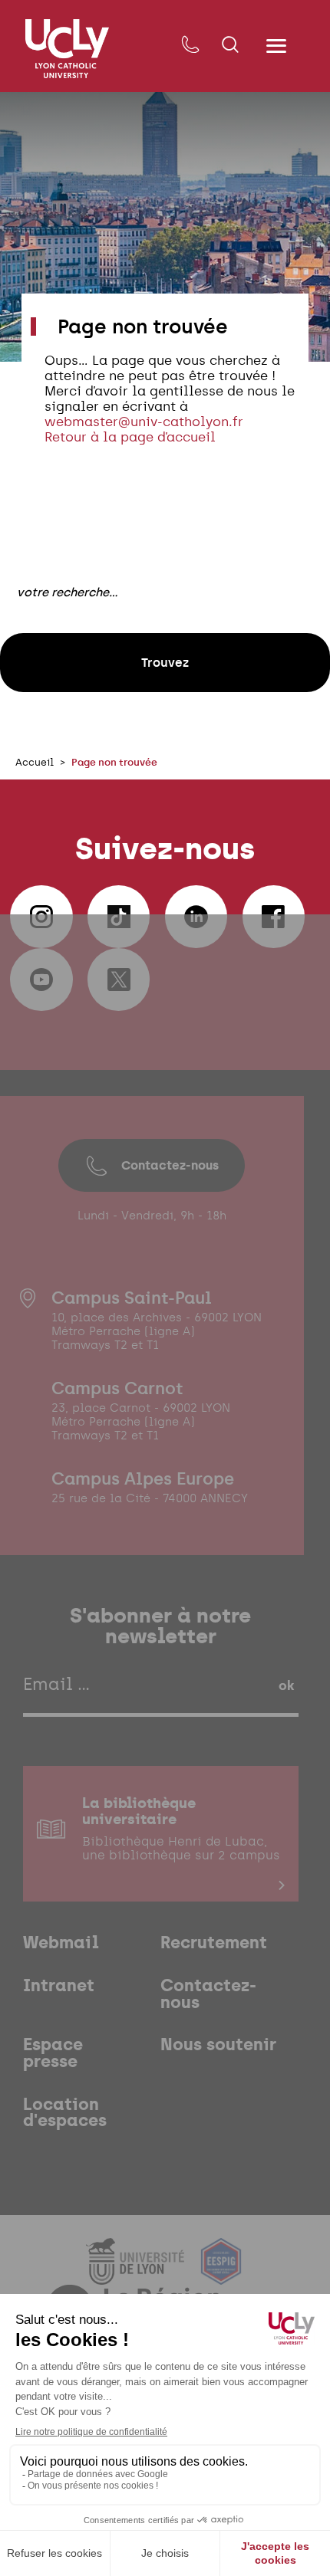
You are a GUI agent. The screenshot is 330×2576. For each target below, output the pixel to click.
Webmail (61, 1943)
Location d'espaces (65, 2113)
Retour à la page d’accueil (130, 437)
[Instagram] (41, 917)
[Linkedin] (196, 917)
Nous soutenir (218, 2045)
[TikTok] (119, 917)
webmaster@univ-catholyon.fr (144, 422)
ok (286, 1685)
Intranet (59, 1986)
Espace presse (53, 2053)
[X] (119, 980)
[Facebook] (274, 917)
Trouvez (165, 662)
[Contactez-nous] (190, 46)
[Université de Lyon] (137, 2275)
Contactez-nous (170, 1165)
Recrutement (214, 1943)
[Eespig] (221, 2275)
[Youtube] (41, 980)
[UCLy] (67, 49)
